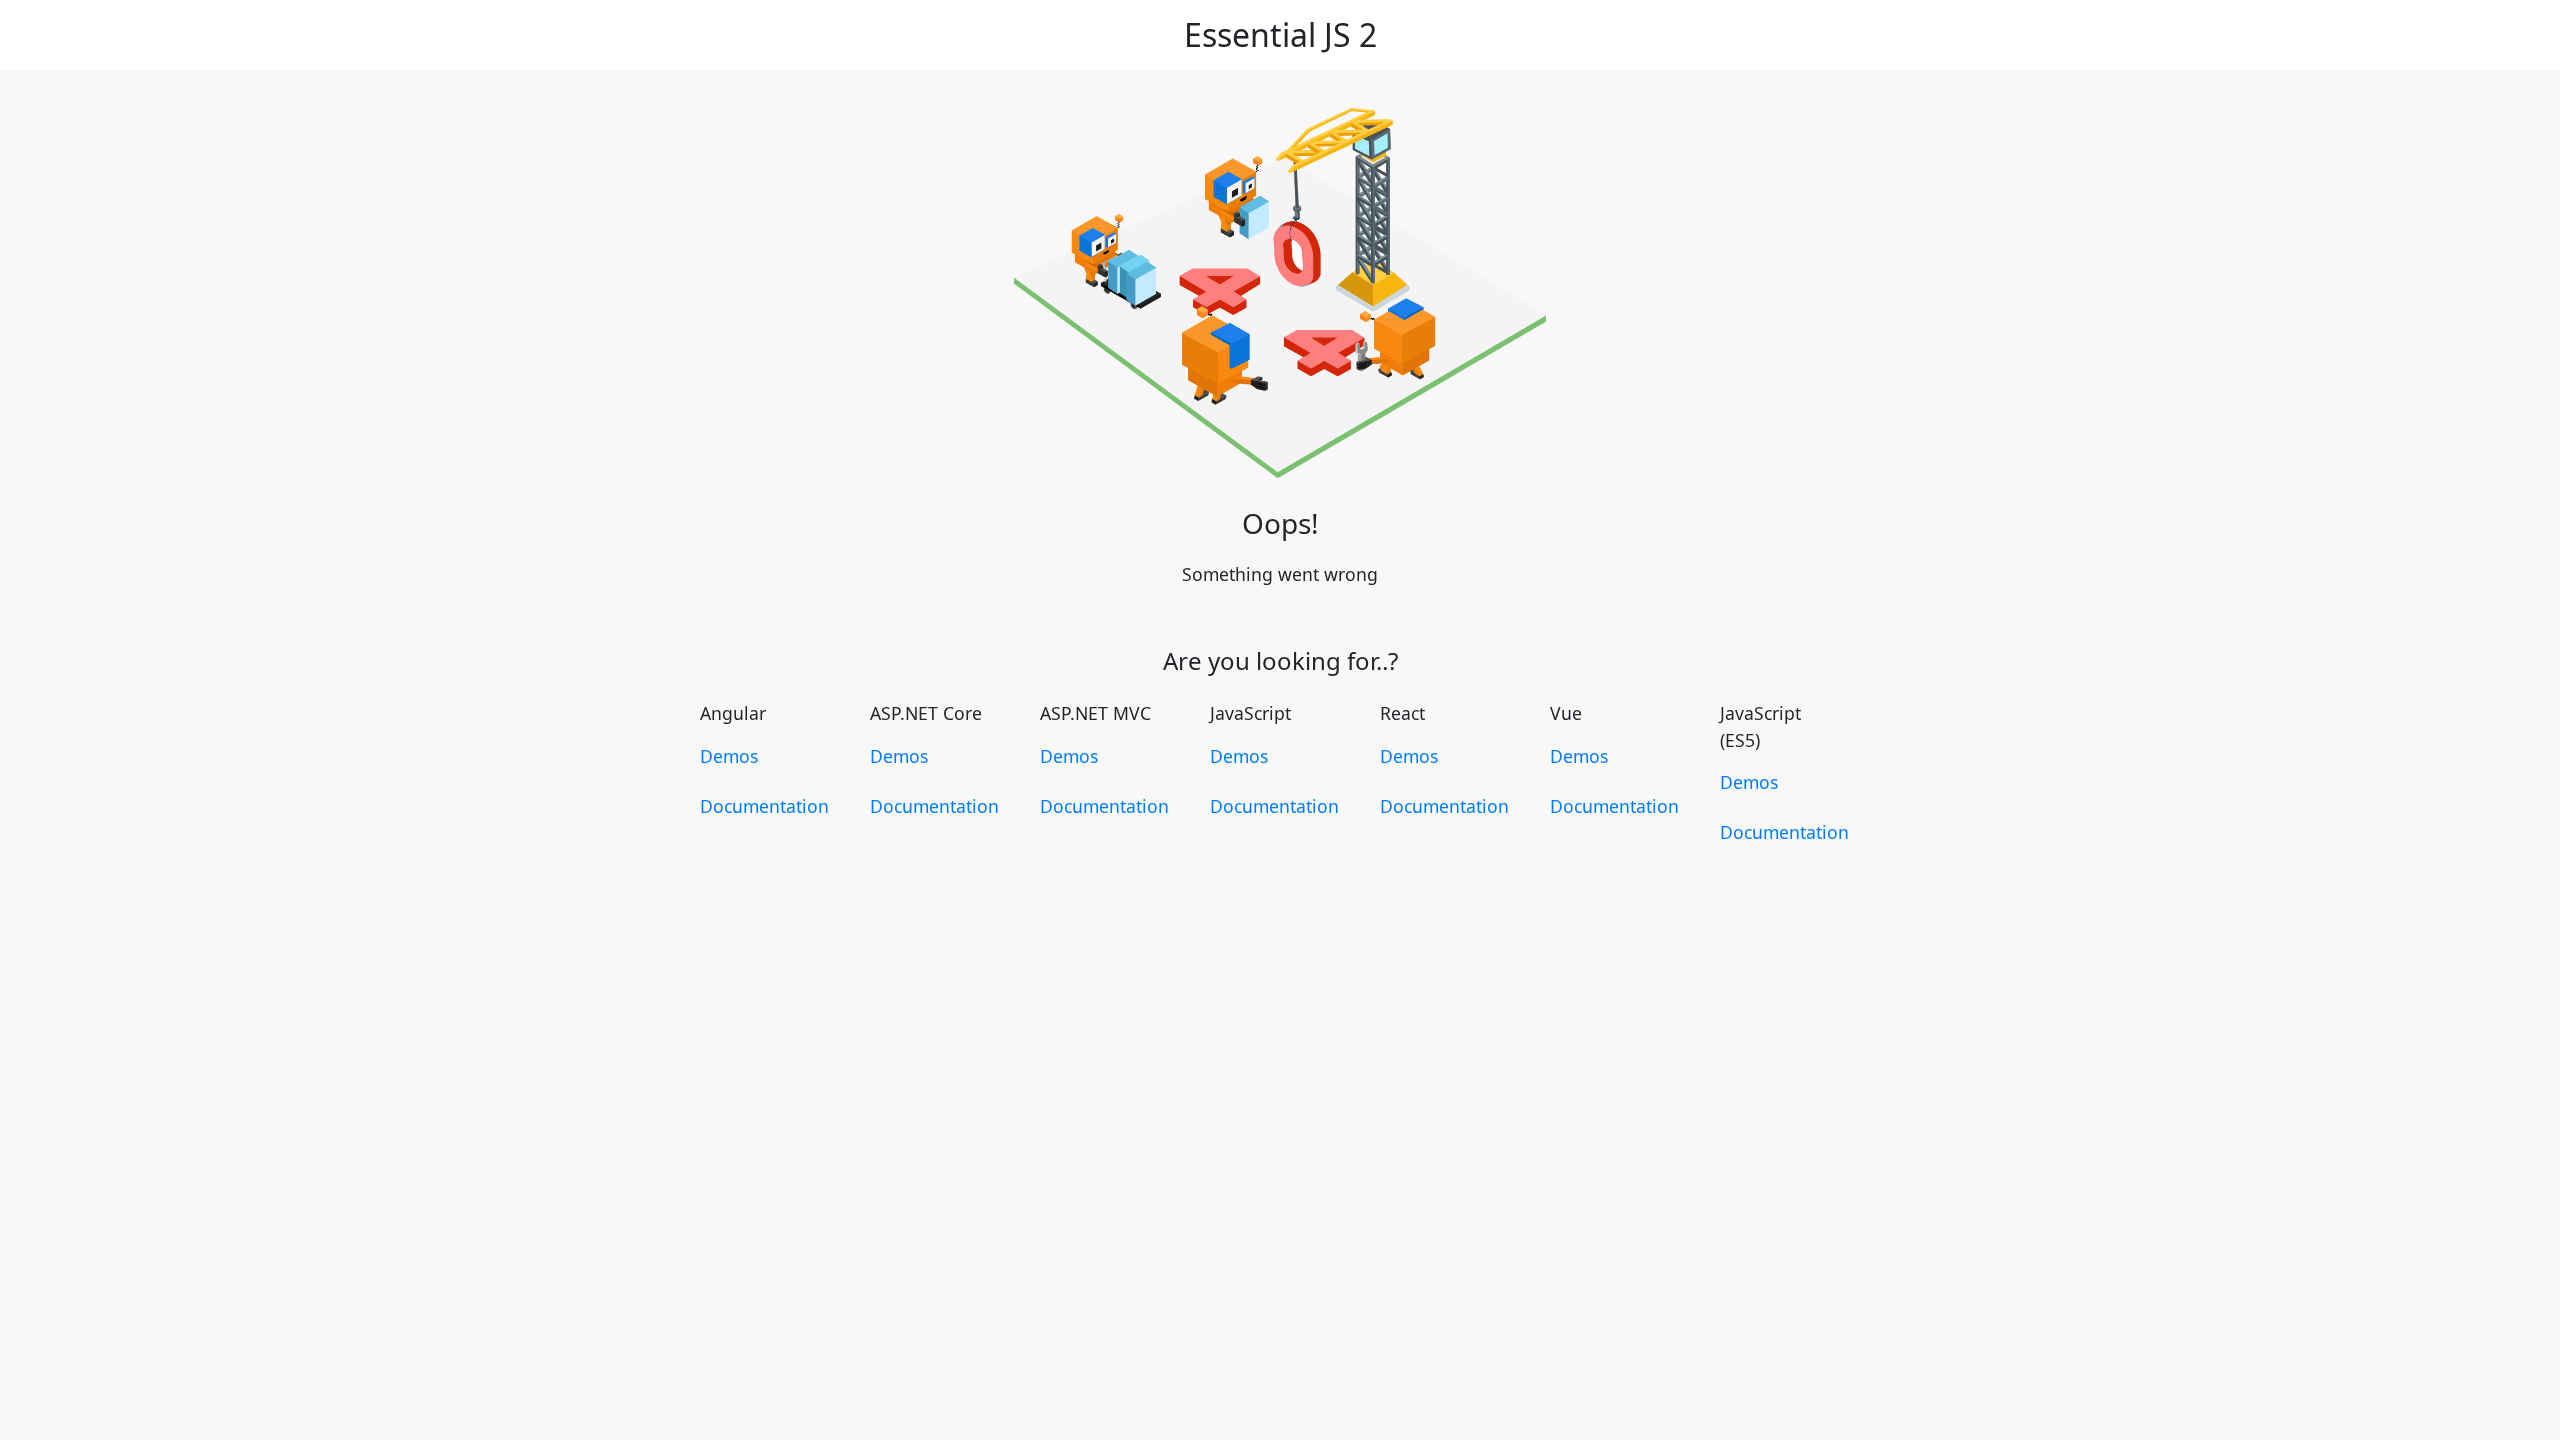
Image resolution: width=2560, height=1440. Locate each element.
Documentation (764, 806)
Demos (729, 756)
